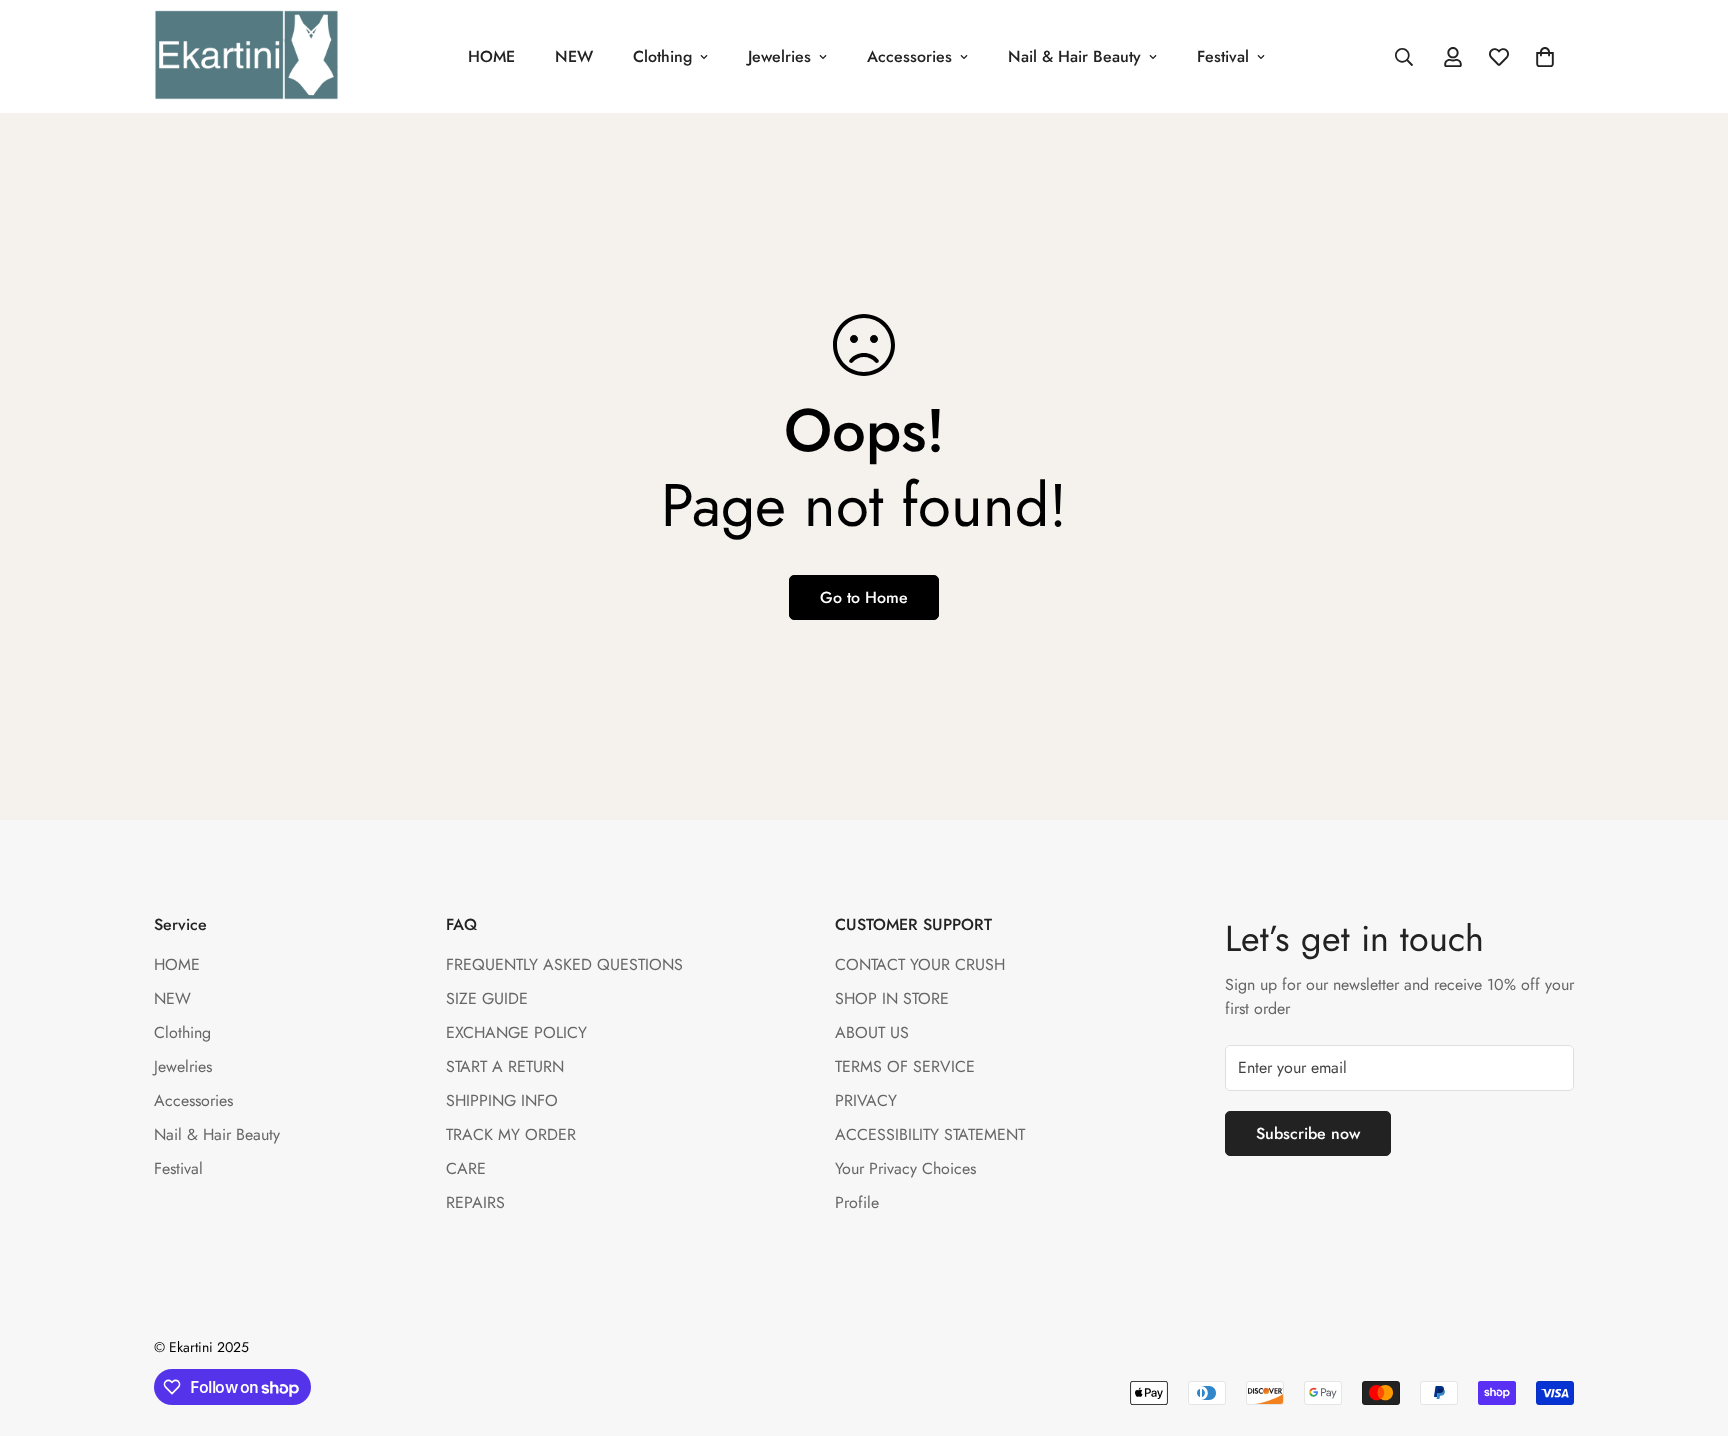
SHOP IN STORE (892, 998)
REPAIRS (475, 1202)
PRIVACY (866, 1100)
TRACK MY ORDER (511, 1134)
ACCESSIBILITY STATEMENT (930, 1134)
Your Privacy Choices (905, 1168)
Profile (857, 1202)
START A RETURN (505, 1066)
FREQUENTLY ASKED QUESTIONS (564, 964)
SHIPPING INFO (502, 1100)
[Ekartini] (246, 56)
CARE (466, 1168)
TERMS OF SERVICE (905, 1066)
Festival (1223, 56)
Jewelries (779, 56)
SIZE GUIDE (487, 998)
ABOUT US (872, 1032)
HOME (491, 56)
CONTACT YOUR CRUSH (920, 964)
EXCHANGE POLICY (516, 1032)
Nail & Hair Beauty (1074, 56)
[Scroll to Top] (1689, 1327)
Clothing (662, 56)
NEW (574, 56)
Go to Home (864, 597)
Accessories (909, 56)
